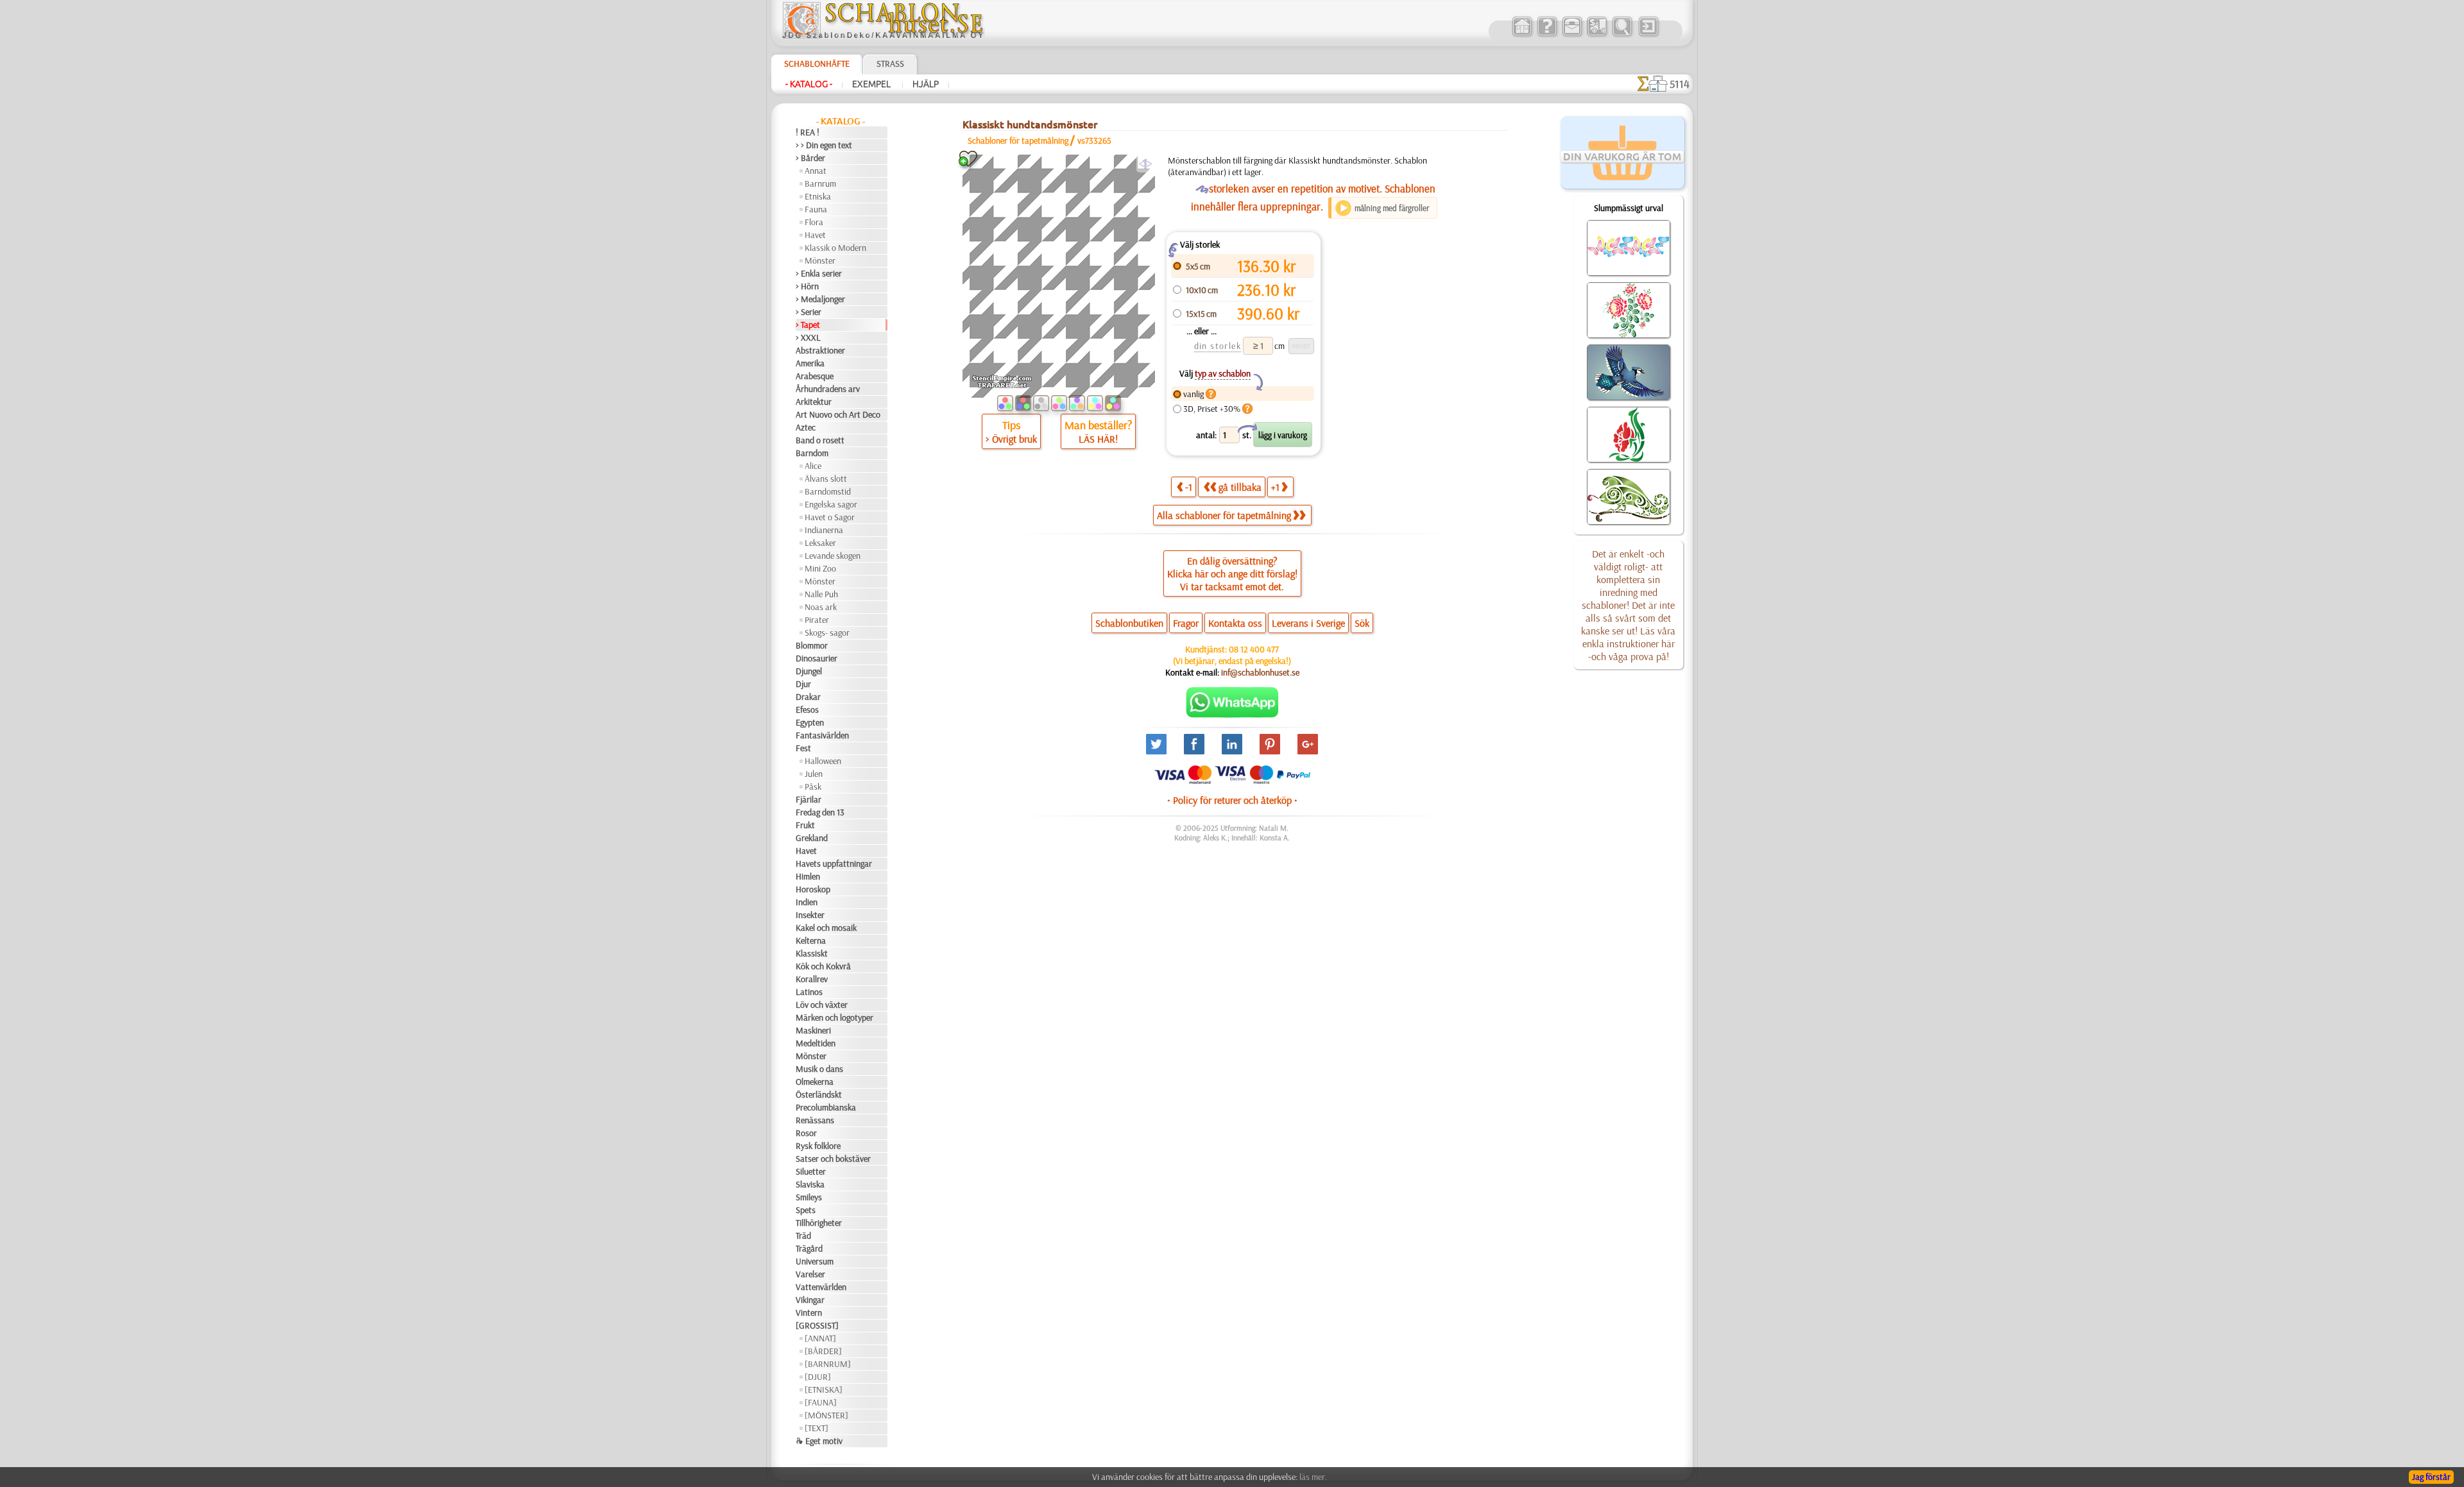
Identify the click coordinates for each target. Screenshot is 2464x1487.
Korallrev (812, 979)
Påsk (813, 786)
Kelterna (811, 940)
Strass (890, 64)
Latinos (809, 992)
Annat (816, 171)
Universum (815, 1261)
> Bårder (810, 158)
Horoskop (813, 889)
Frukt (805, 825)
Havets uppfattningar (834, 863)
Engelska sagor (831, 504)
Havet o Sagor (830, 517)
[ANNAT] (820, 1338)
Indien (807, 902)
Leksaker (820, 543)
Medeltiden (816, 1043)
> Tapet (808, 325)
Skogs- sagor (827, 633)
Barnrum (820, 183)
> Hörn (807, 286)
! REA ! (808, 132)
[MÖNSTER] (826, 1415)
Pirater (817, 620)
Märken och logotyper (834, 1017)
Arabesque (815, 376)
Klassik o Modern (835, 248)
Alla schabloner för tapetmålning (1224, 515)
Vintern (809, 1313)
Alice (813, 466)
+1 (1275, 487)
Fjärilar (809, 799)
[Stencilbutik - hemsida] (883, 35)
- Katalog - (809, 84)
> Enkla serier (819, 273)
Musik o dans (819, 1069)
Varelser (810, 1274)
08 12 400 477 (1254, 649)
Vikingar (810, 1300)
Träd (803, 1236)
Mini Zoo (820, 568)
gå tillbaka (1240, 487)
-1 (1189, 487)
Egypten (810, 722)
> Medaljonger (820, 299)
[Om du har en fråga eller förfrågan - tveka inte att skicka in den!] (1232, 715)
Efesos (807, 710)
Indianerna (824, 530)
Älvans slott (826, 479)
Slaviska (810, 1184)
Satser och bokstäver (833, 1159)
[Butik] (1522, 35)
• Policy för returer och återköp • (1232, 800)
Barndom (812, 453)
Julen (814, 774)
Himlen (808, 876)
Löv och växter (822, 1005)
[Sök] (1622, 35)
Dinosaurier (817, 658)
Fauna (816, 209)
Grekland (812, 838)
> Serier (809, 312)
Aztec (806, 427)
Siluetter (811, 1171)
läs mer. (1313, 1477)
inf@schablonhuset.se (1260, 672)
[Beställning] (1597, 35)
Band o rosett (820, 440)
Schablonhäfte (817, 64)
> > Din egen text (824, 145)
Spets (806, 1210)
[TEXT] (817, 1428)
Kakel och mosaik (826, 928)
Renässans (815, 1120)
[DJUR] (818, 1377)
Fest (803, 748)
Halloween (823, 761)
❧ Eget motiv (819, 1441)
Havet (815, 235)
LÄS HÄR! (1098, 439)
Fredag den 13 (820, 812)
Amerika (810, 363)
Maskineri (813, 1030)
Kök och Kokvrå (823, 966)
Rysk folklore (818, 1146)
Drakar (808, 697)
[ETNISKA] (824, 1389)
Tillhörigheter (819, 1223)
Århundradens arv (828, 389)
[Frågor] (1547, 35)
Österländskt (819, 1094)
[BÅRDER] (823, 1351)
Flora (814, 222)
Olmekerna (815, 1082)
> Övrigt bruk (1011, 439)
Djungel (809, 671)
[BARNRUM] (828, 1364)
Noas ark (821, 607)
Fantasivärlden (822, 735)
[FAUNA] (821, 1402)
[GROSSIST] (817, 1325)
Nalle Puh (821, 594)
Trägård (809, 1248)
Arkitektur (814, 402)
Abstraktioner (820, 350)
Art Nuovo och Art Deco (838, 414)
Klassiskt (812, 953)
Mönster (820, 260)
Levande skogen (833, 556)
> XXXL (808, 337)
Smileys (809, 1197)
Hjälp (926, 84)
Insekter (810, 915)
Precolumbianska (826, 1107)
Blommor (812, 645)
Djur (803, 684)
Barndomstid (828, 491)
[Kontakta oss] (1572, 35)
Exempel (872, 84)
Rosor (806, 1133)
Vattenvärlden (821, 1287)
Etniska (818, 196)
